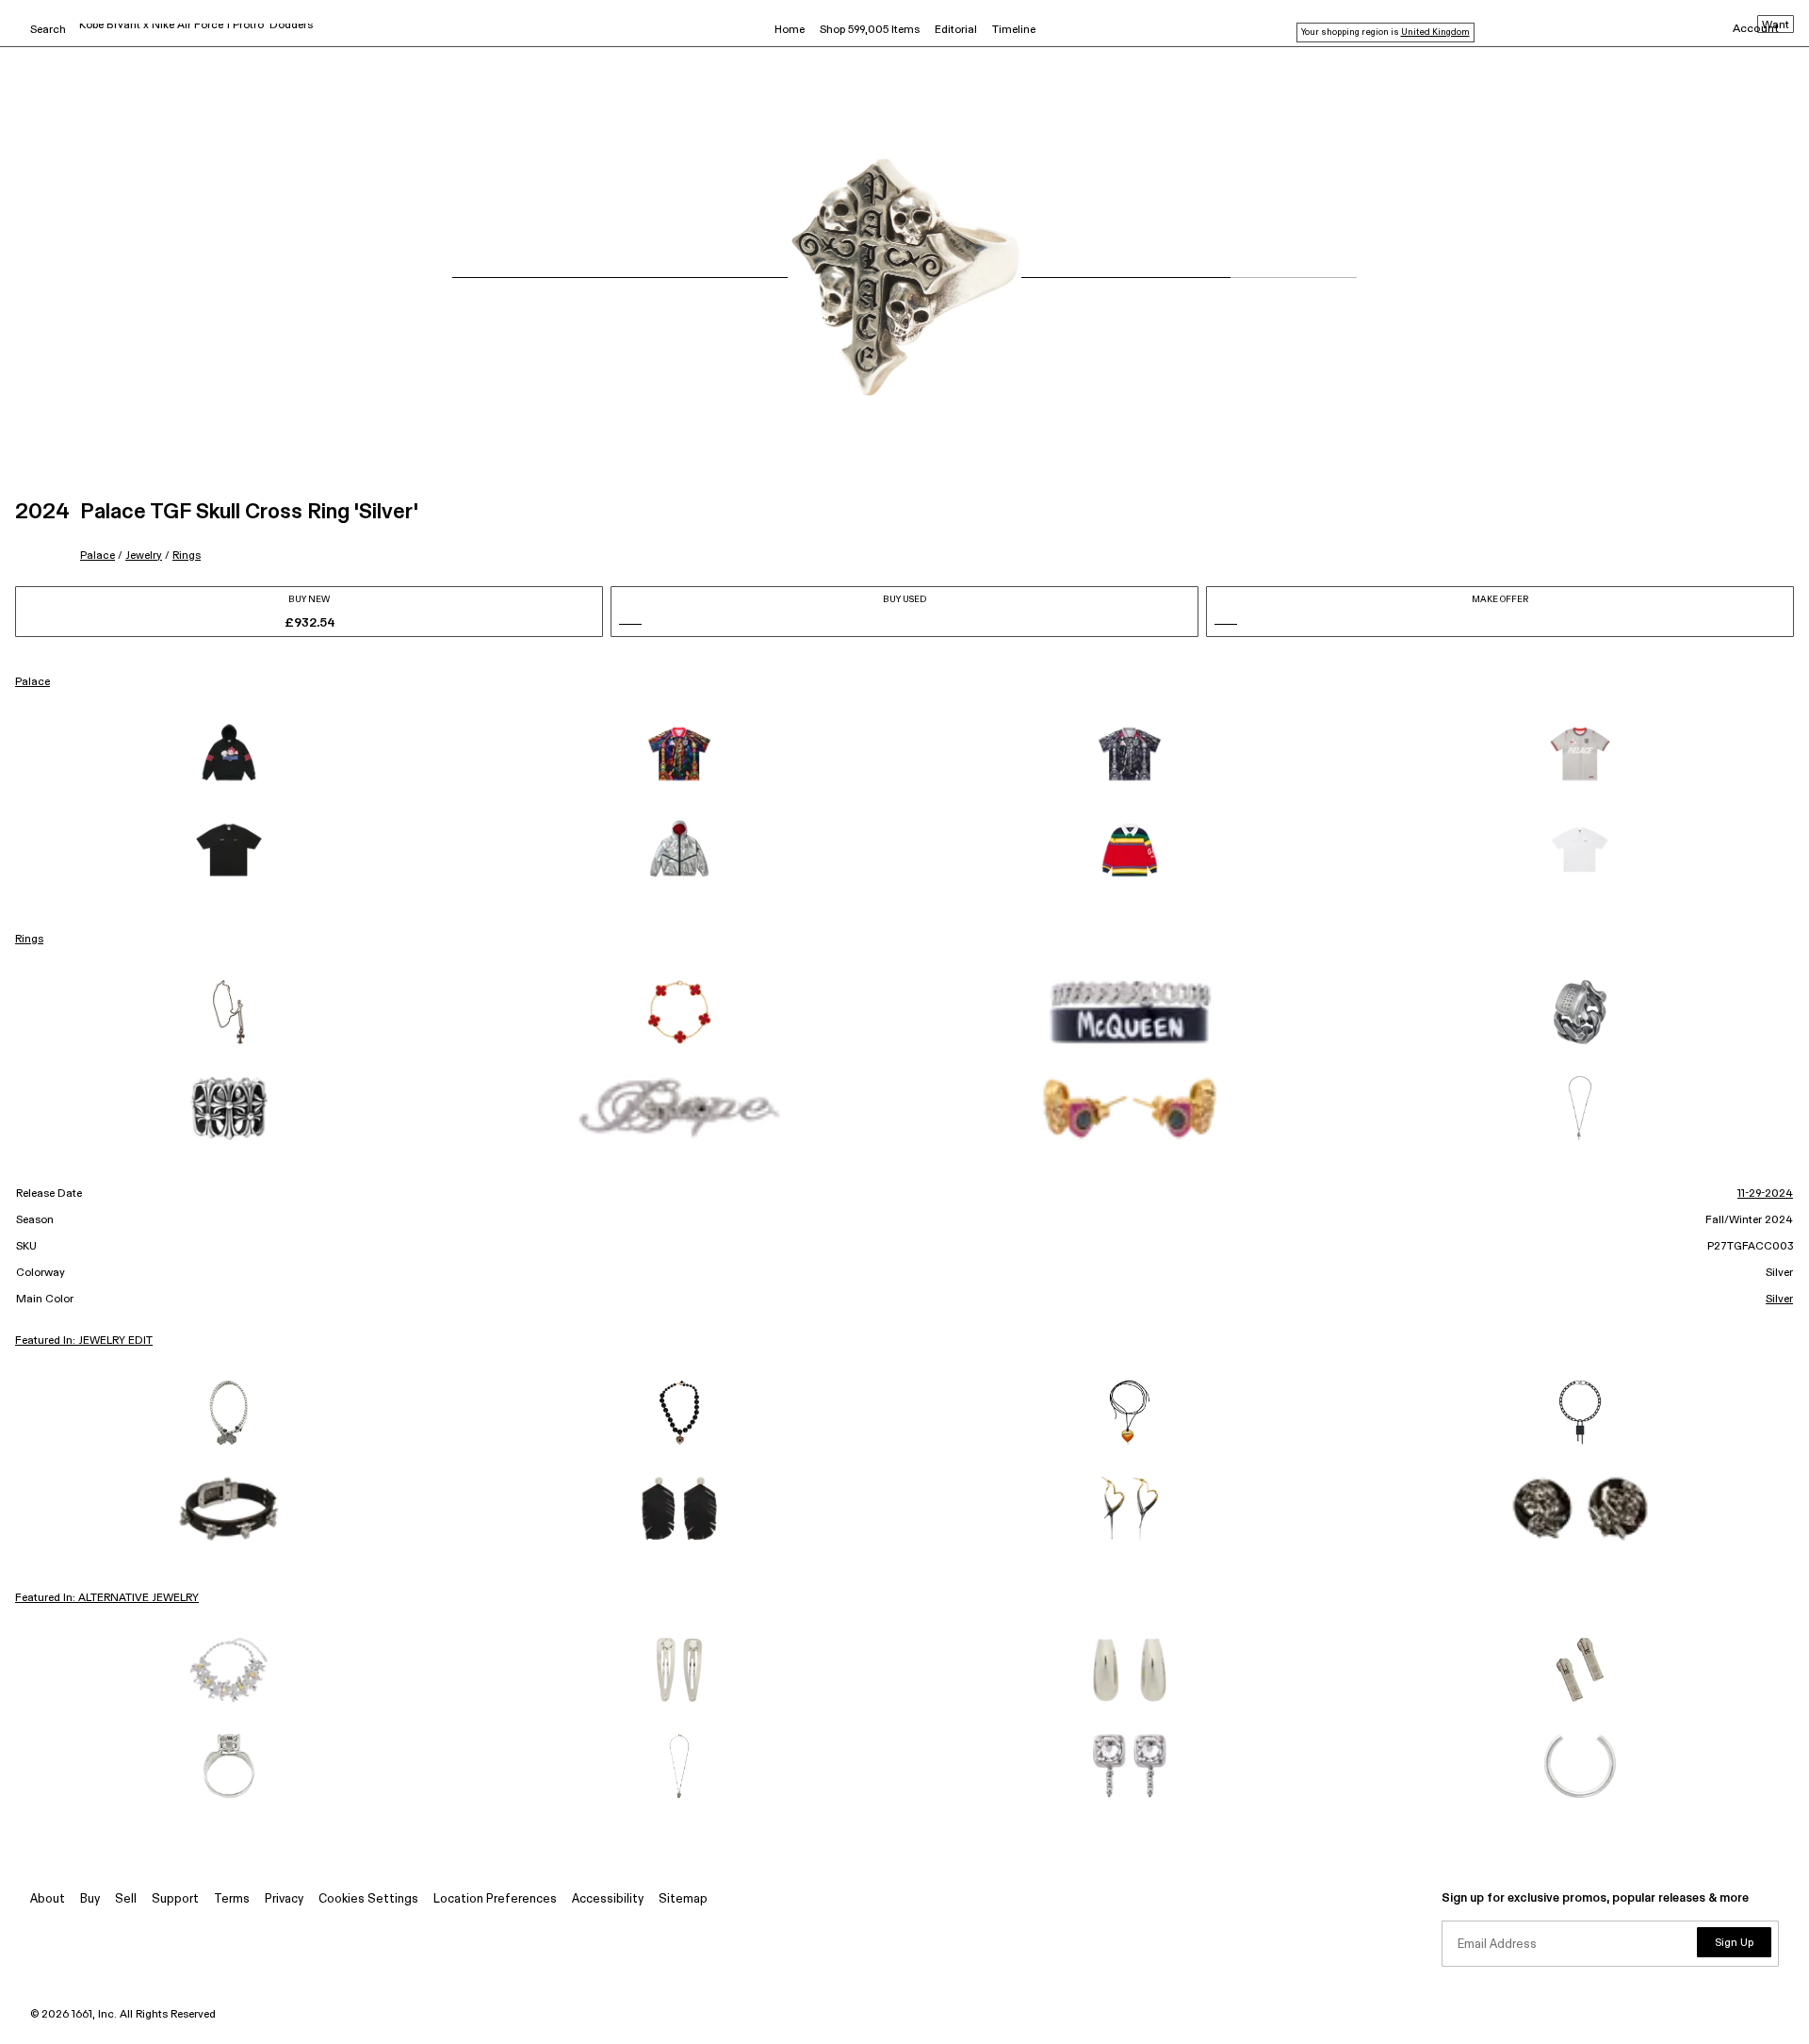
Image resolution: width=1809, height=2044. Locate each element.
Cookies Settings (368, 1899)
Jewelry (144, 556)
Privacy (284, 1899)
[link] (229, 754)
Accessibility (608, 1899)
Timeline (1014, 30)
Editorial (956, 30)
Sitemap (683, 1899)
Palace (98, 556)
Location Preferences (495, 1899)
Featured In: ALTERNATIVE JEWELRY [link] (107, 1598)
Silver (1779, 1300)
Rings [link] (29, 940)
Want (1776, 25)
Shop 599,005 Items (870, 30)
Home (790, 30)
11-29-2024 (1765, 1194)
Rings (187, 556)
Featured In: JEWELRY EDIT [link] (84, 1341)
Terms (232, 1899)
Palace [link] (33, 682)
